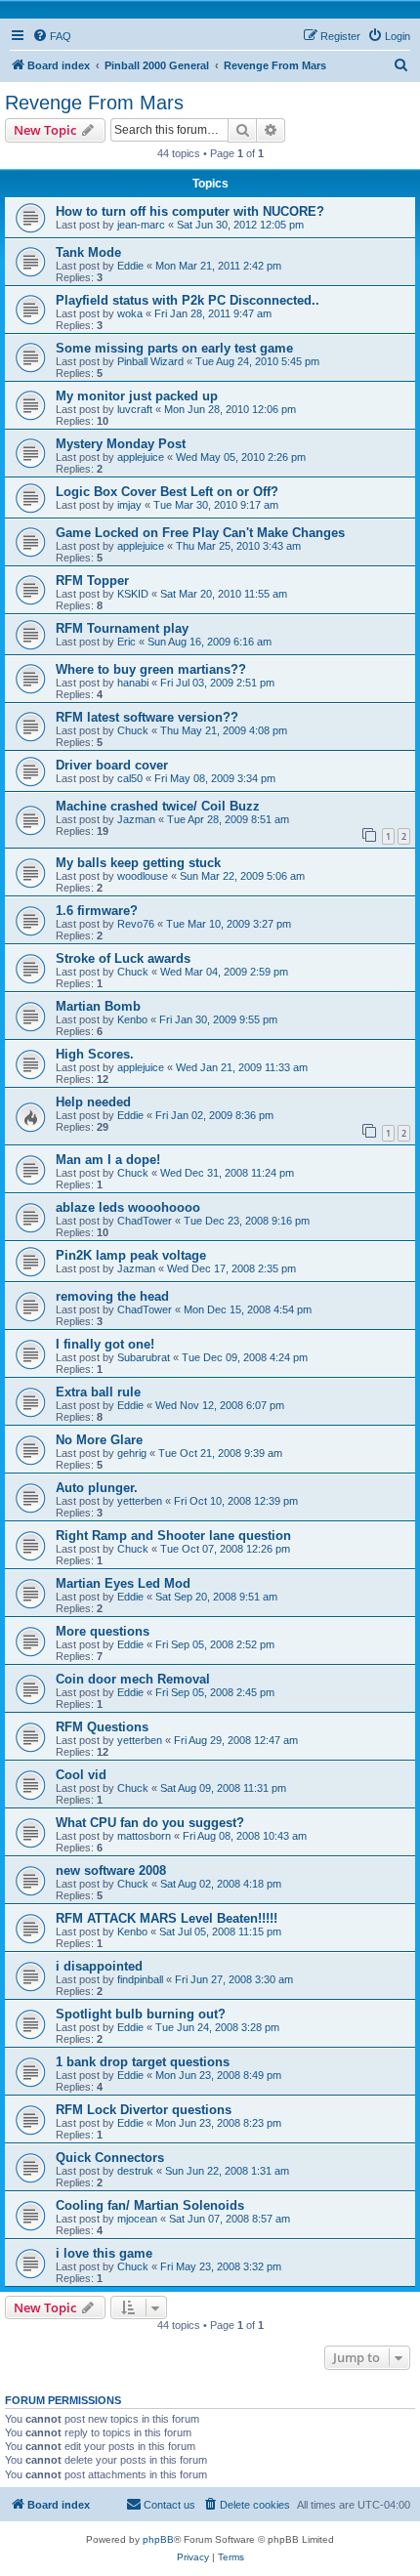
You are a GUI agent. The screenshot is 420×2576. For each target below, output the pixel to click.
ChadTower (145, 1221)
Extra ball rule (98, 1392)
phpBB (158, 2539)
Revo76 (136, 924)
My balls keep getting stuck (138, 863)
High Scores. (95, 1054)
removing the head (112, 1296)
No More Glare (99, 1440)
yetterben (140, 1501)
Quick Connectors (110, 2158)
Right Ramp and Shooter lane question (173, 1536)
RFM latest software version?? (147, 717)
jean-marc (141, 225)
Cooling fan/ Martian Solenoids (150, 2205)
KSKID (133, 594)
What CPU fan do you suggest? (150, 1823)
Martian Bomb (98, 1006)
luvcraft (135, 409)
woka (130, 313)
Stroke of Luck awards (123, 958)
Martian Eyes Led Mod (123, 1583)
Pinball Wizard (150, 361)
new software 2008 (111, 1870)
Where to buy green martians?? (151, 669)
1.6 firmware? (97, 911)
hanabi (133, 683)
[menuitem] (52, 36)
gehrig (132, 1453)
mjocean (137, 2219)
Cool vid (81, 1775)
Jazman (136, 819)
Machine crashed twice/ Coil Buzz (158, 806)
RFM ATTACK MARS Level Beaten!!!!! (167, 1918)
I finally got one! (105, 1344)
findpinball (140, 1979)
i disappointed (99, 1966)
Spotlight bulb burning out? (141, 2014)
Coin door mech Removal (133, 1679)
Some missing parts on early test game (174, 348)
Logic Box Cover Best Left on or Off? (167, 492)
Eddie (130, 266)
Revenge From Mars (94, 103)
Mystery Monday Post (121, 444)
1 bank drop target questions (143, 2062)
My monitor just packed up (137, 396)
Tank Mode (88, 252)
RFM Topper (92, 581)
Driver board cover (112, 765)
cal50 (130, 778)
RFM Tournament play (122, 628)
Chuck (133, 730)
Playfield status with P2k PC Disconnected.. (188, 300)
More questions (103, 1631)
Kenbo (132, 1019)
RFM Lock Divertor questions (144, 2110)
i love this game (104, 2253)
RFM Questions (102, 1727)
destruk (135, 2171)
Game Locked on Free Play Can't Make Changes (200, 533)
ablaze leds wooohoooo (128, 1207)
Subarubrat (144, 1357)
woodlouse (143, 876)
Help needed (93, 1102)
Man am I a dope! (108, 1160)
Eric (126, 642)
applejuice (141, 457)
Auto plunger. (97, 1488)
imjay (129, 505)
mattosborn (144, 1836)
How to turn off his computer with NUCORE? (190, 211)
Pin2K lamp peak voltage (131, 1255)
